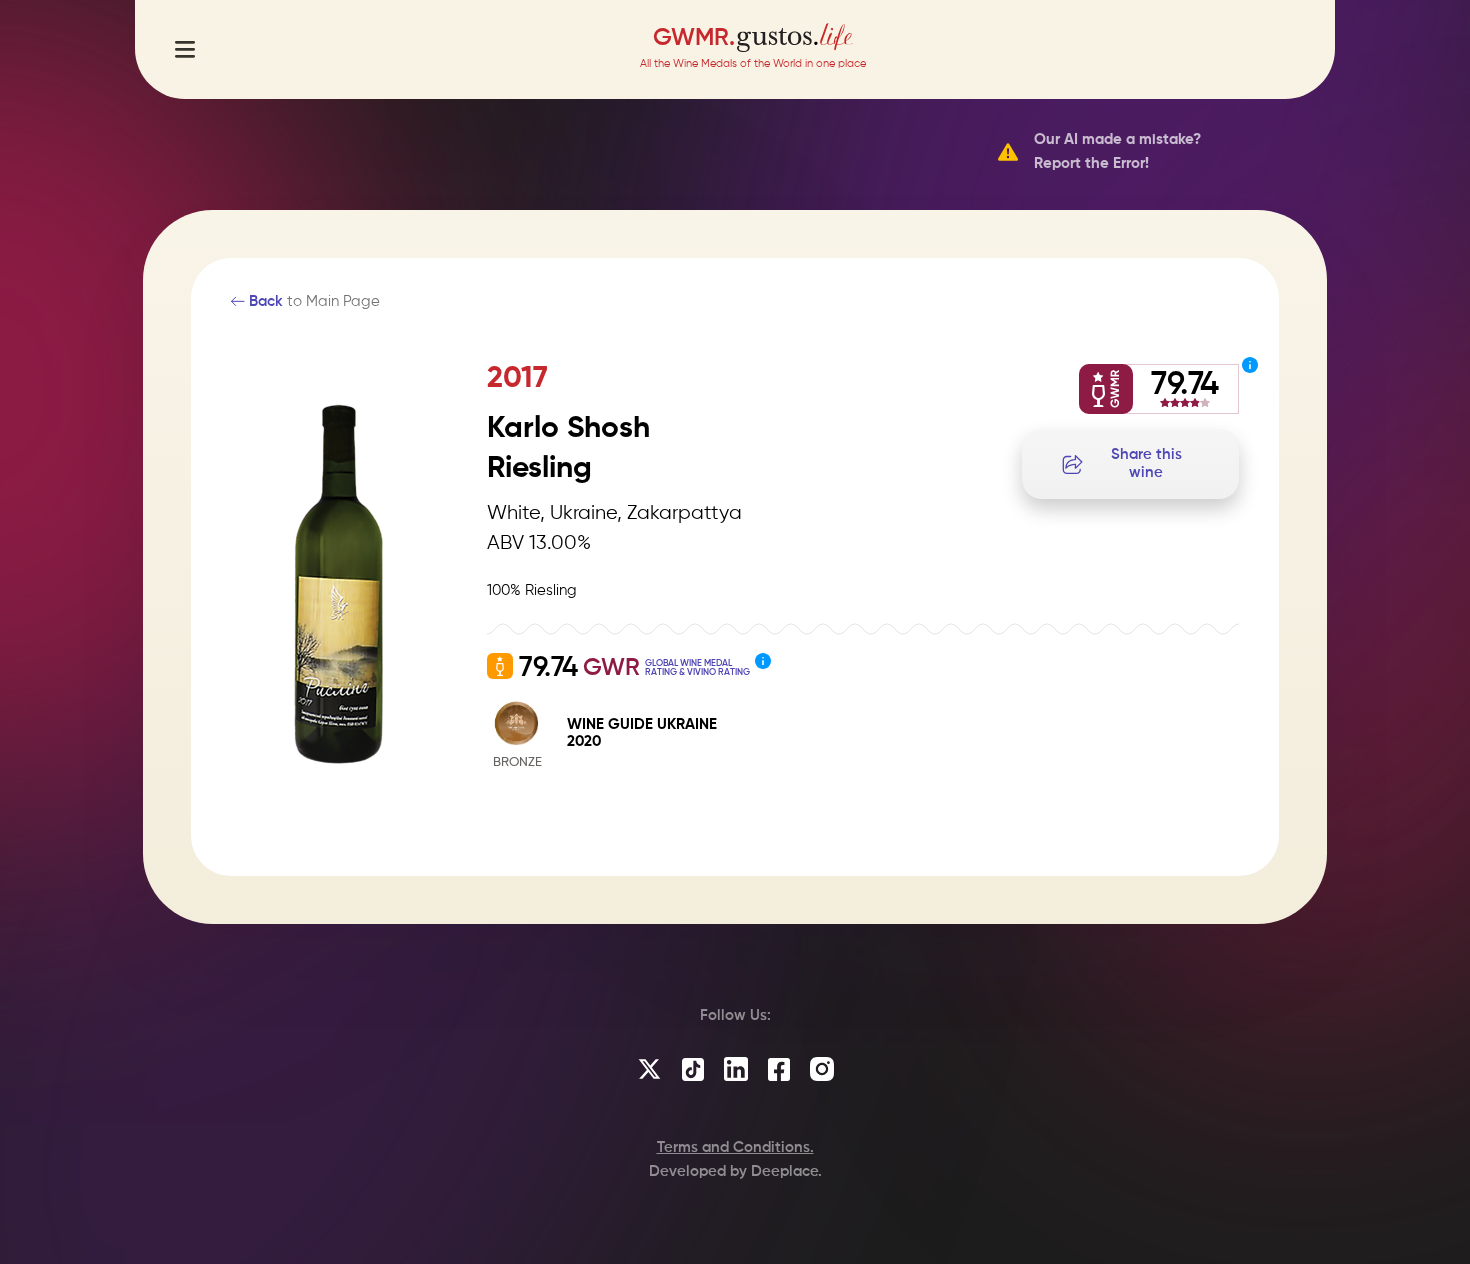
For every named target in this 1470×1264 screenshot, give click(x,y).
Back (264, 301)
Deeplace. (786, 1171)
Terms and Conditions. (735, 1147)
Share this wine (1146, 463)
